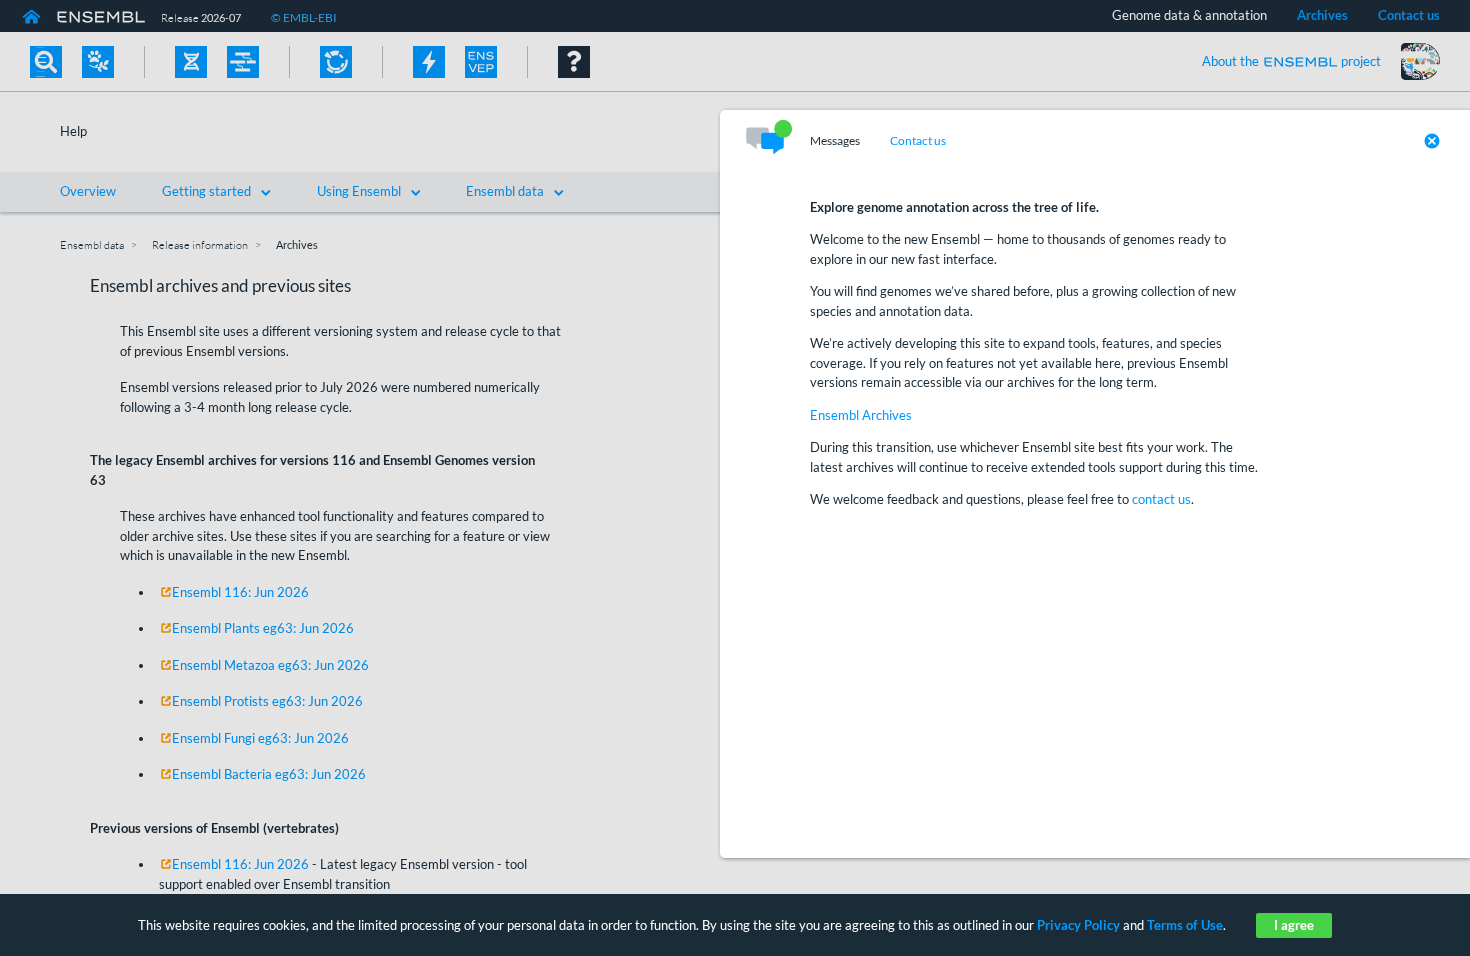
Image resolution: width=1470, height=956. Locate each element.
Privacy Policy (1078, 925)
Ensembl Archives (861, 415)
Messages (835, 141)
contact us (1161, 499)
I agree (1294, 925)
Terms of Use (1185, 925)
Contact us (918, 141)
